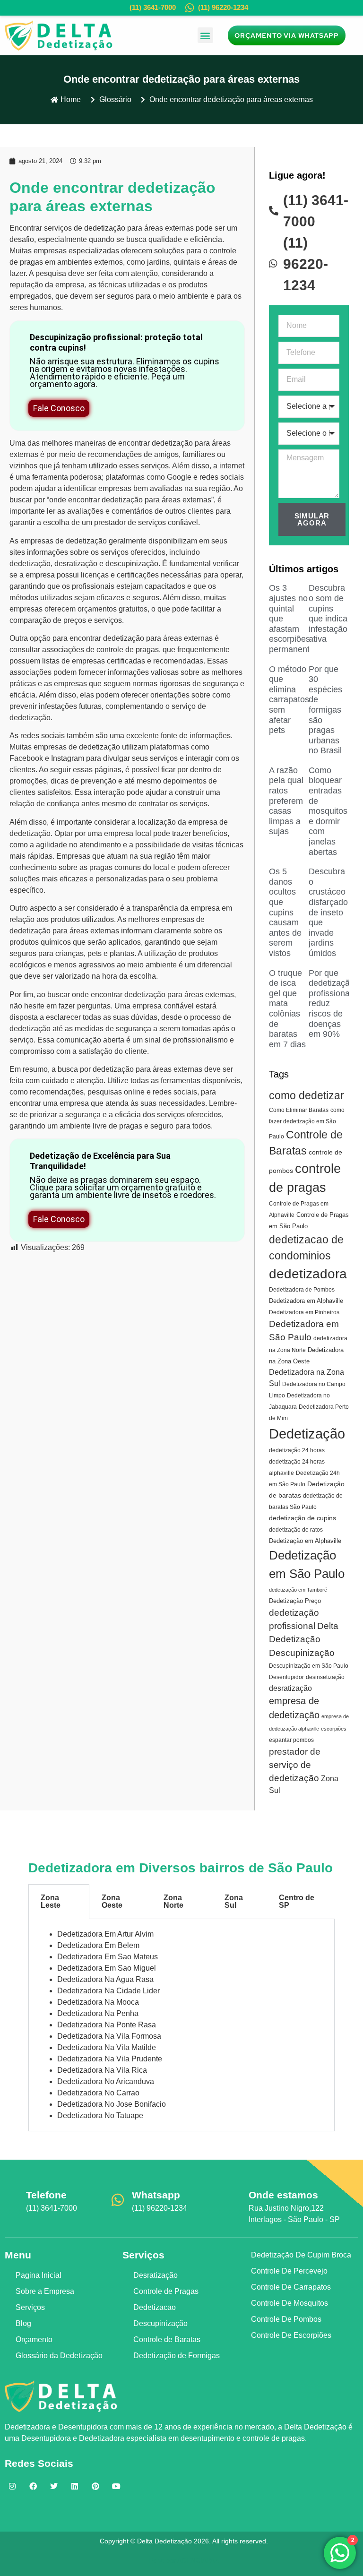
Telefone (46, 2195)
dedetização (105, 228)
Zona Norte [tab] (173, 1901)
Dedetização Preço (295, 1601)
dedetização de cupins (302, 1518)
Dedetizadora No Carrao (98, 2093)
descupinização (132, 564)
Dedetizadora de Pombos (302, 1290)
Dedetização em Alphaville (305, 1541)
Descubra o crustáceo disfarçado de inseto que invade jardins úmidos (328, 912)
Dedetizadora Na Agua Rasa (105, 1979)
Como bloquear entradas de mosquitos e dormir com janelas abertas (328, 811)
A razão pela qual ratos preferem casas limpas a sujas (286, 801)
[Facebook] (33, 2486)
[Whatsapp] (118, 2200)
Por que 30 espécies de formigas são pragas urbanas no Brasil (325, 710)
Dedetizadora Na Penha (98, 2013)
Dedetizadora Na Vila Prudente (110, 2059)
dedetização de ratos (296, 1530)
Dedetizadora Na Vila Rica (102, 2070)
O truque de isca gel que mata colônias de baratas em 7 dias (287, 1009)
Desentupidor (286, 1677)
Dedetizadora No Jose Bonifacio (112, 2104)
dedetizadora (308, 1274)
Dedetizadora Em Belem (98, 1945)
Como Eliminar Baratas (299, 1110)
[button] (205, 35)
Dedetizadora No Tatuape (100, 2115)
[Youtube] (116, 2486)
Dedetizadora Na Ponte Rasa (107, 2025)
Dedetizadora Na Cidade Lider (108, 1991)
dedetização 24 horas (297, 1450)
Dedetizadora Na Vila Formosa (109, 2036)
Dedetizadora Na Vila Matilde (107, 2047)
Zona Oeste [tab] (112, 1901)
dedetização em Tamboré (298, 1590)
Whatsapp (156, 2195)
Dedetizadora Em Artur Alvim (105, 1934)
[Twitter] (54, 2486)
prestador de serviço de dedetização (295, 1765)
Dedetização (307, 1434)
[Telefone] (12, 2200)
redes (209, 477)
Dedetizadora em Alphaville (306, 1301)
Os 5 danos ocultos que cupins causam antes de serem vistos (285, 912)
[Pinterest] (95, 2486)
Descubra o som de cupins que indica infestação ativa (328, 613)
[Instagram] (12, 2486)
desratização (76, 564)
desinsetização (325, 1677)
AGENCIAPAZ (198, 2560)
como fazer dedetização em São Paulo (307, 1123)
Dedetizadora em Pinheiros (304, 1312)
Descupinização (302, 1653)
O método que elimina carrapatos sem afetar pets (289, 700)
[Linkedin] (75, 2486)
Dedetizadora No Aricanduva (106, 2081)
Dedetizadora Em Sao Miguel (107, 1968)
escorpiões (334, 1729)
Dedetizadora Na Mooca (98, 2002)
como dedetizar (307, 1095)
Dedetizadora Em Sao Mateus (108, 1957)
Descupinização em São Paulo (309, 1666)
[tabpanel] (181, 2025)
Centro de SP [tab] (297, 1901)
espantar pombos (291, 1740)
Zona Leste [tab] (51, 1901)
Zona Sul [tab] (234, 1901)
